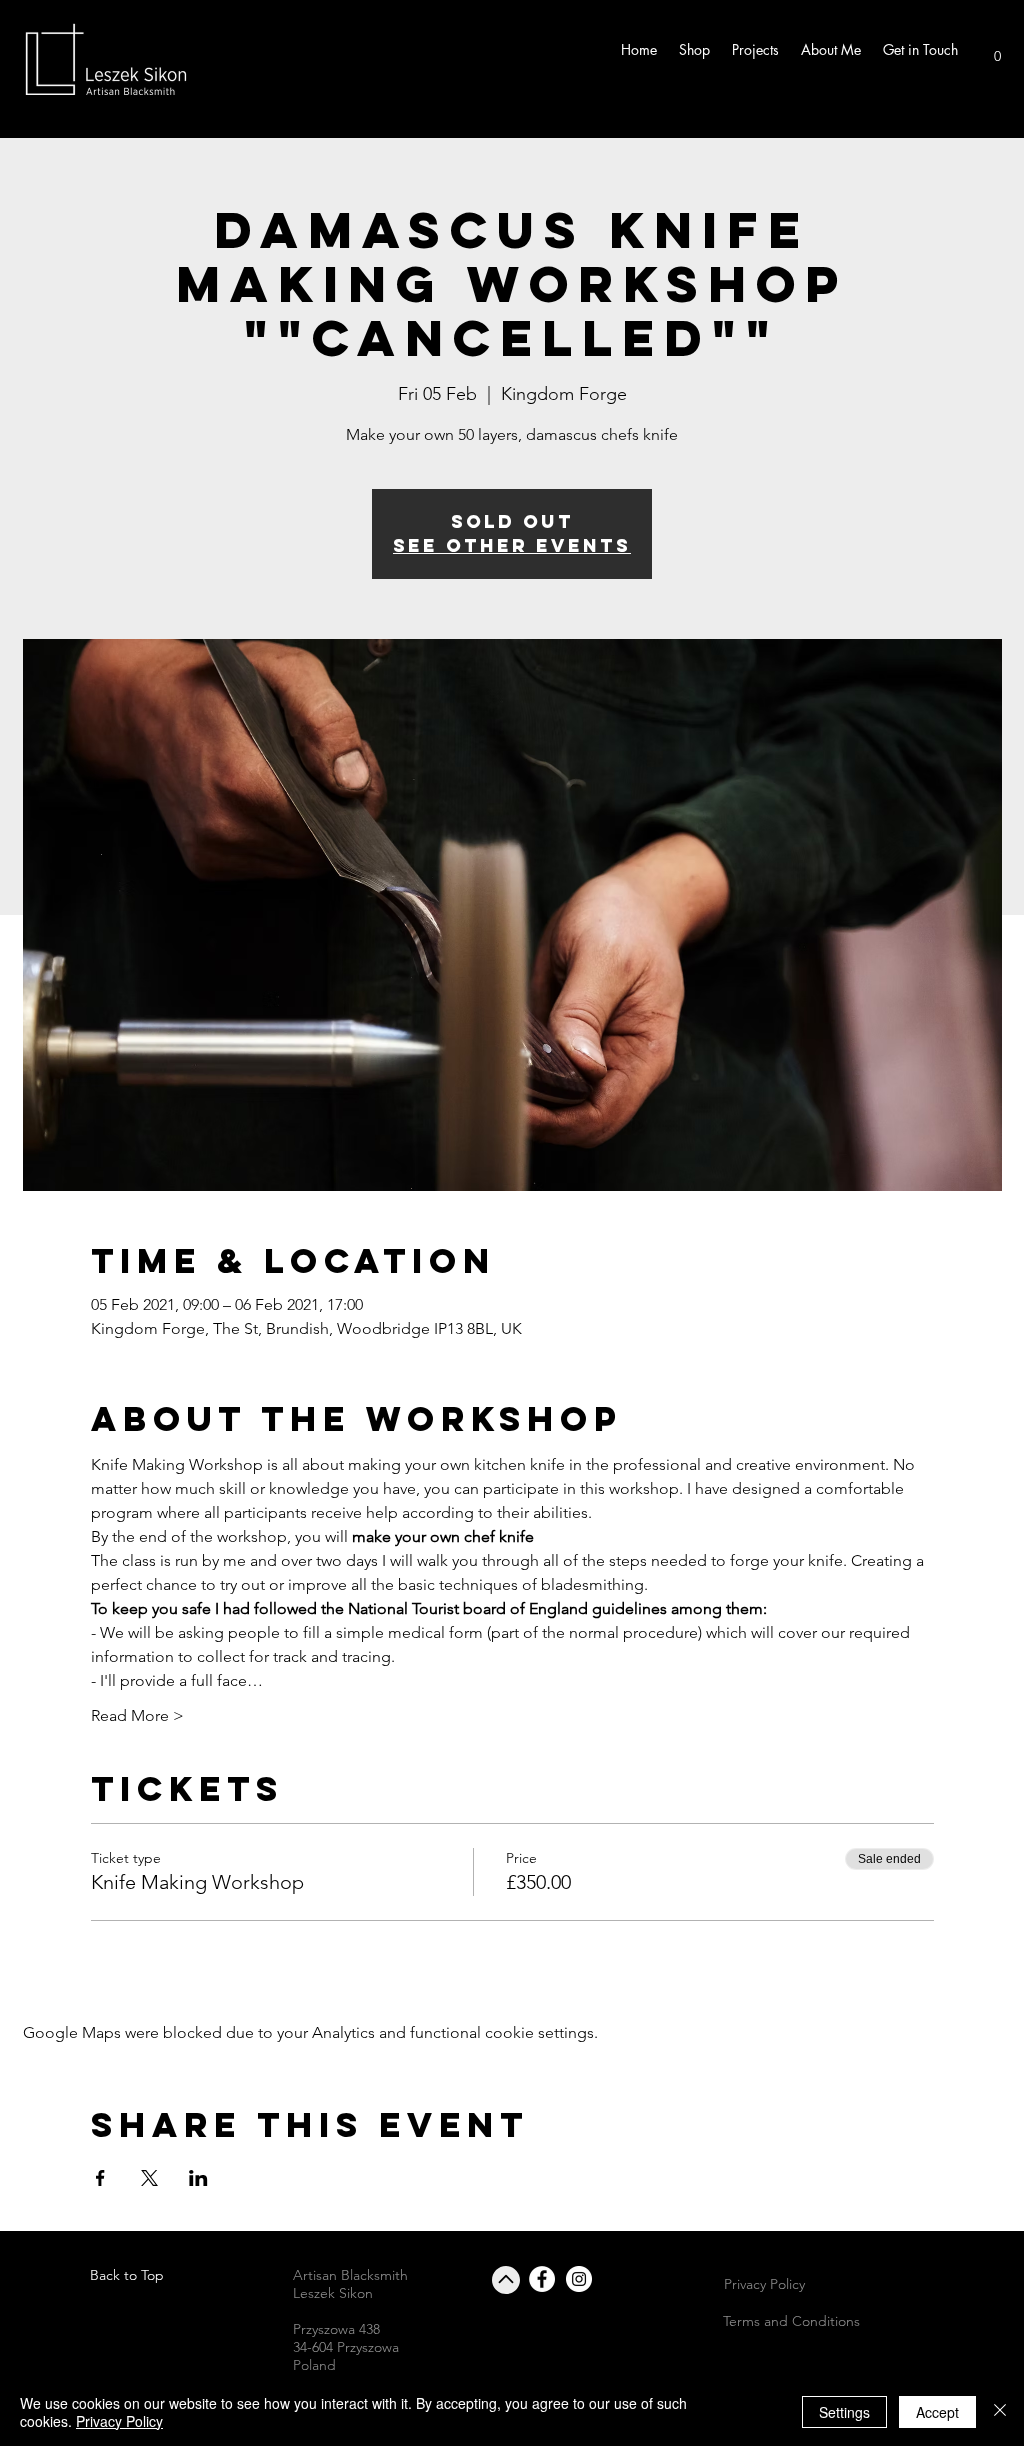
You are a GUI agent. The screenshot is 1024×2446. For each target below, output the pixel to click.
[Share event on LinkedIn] (198, 2178)
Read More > (137, 1715)
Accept (937, 2412)
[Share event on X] (149, 2178)
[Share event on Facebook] (100, 2178)
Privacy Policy (119, 2421)
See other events (512, 545)
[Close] (1000, 2412)
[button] (997, 50)
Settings (844, 2412)
